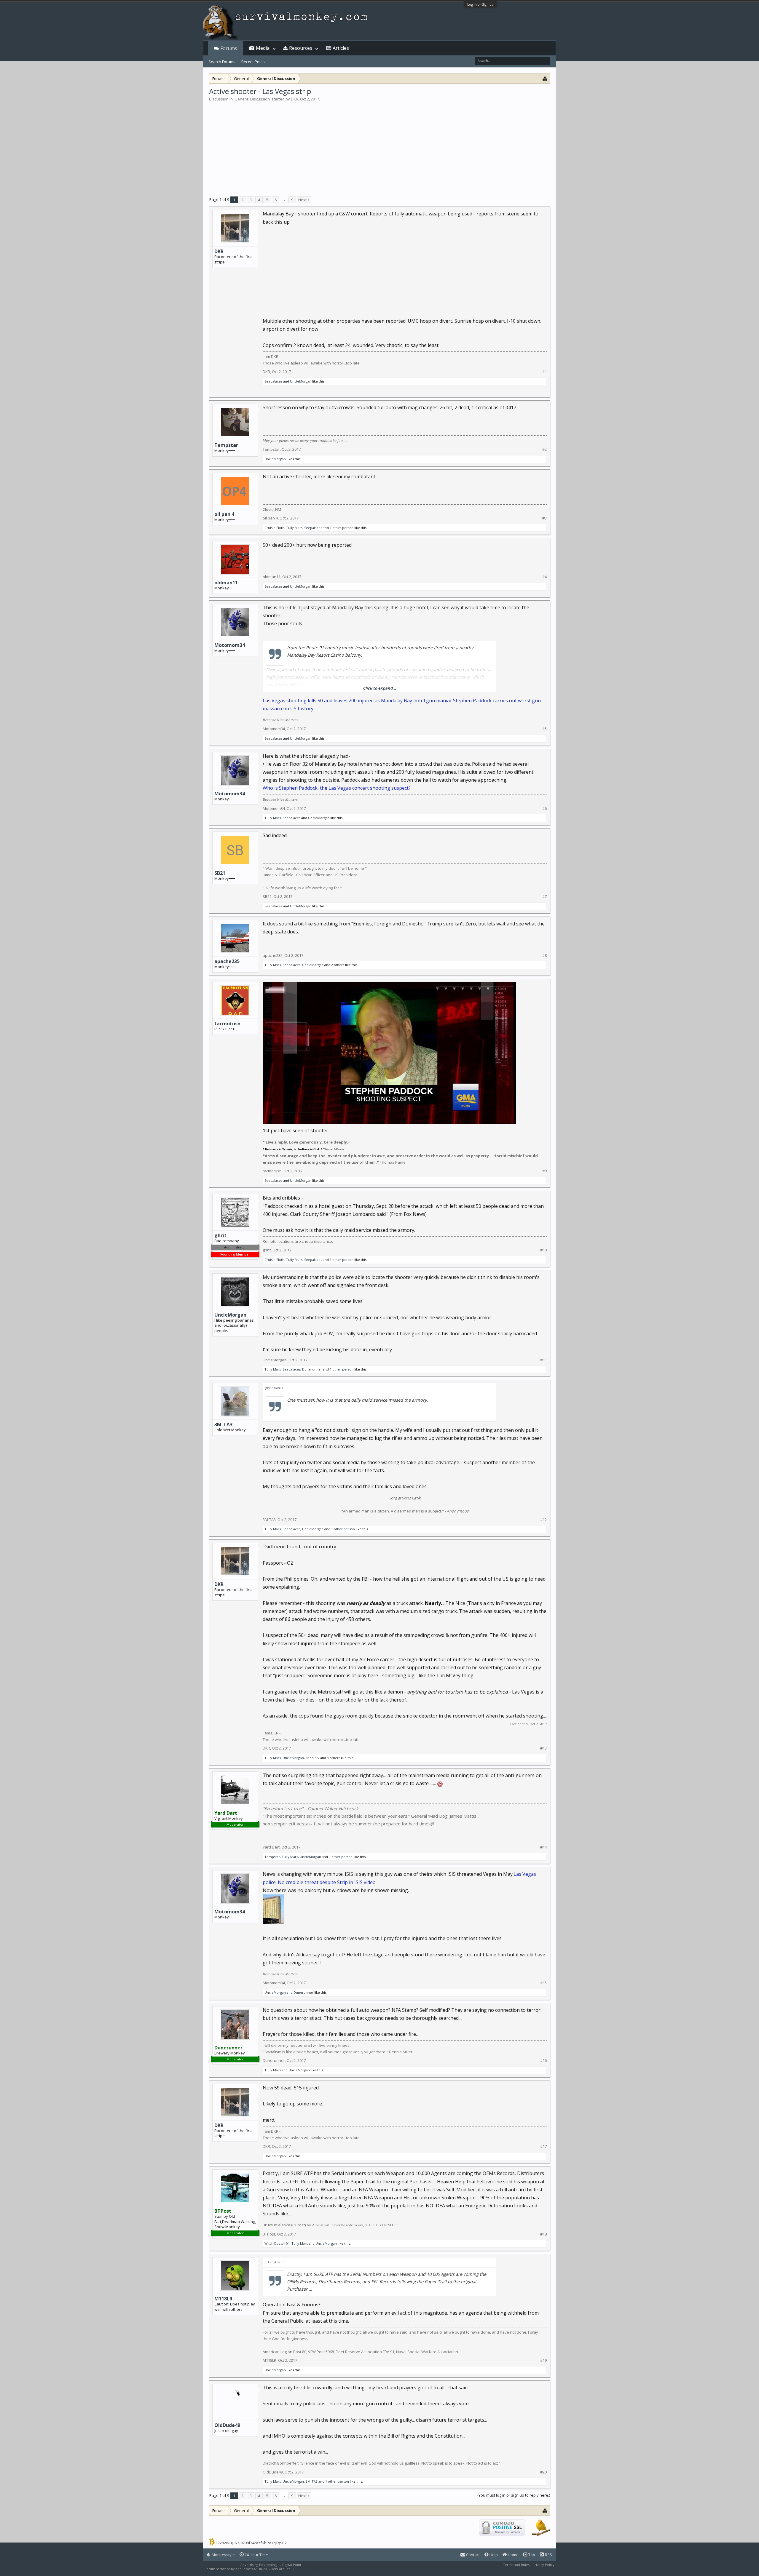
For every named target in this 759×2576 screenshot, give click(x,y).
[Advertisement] (379, 146)
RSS (548, 2555)
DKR (295, 99)
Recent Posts (253, 62)
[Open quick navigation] (545, 78)
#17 (543, 2146)
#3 (544, 518)
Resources (301, 48)
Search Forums (222, 62)
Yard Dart (271, 1847)
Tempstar (226, 445)
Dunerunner (312, 1369)
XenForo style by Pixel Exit (316, 2569)
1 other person (342, 528)
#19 (543, 2360)
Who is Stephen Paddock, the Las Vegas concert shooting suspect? (337, 788)
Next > (304, 200)
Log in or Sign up (480, 4)
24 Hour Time (256, 2555)
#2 (544, 449)
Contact (472, 2555)
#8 (544, 956)
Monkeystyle (223, 2555)
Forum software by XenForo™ (248, 2569)
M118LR (223, 2299)
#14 (543, 1847)
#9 (544, 1171)
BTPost (269, 2234)
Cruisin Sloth (274, 528)
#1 (544, 372)
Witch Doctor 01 (277, 2243)
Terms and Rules (516, 2565)
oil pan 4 (224, 514)
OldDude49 (227, 2425)
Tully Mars (294, 528)
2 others (338, 965)
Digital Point (292, 2565)
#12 (543, 1520)
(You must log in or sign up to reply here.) (514, 2495)
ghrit (267, 1250)
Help (493, 2555)
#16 (543, 2061)
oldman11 (226, 583)
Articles (341, 48)
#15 (543, 1983)
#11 (543, 1360)
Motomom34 (230, 645)
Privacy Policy (543, 2565)
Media (263, 48)
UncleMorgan (301, 381)
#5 (544, 729)
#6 (544, 809)
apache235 (227, 961)
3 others (334, 1758)
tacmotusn (227, 1024)
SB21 (220, 873)
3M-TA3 (223, 1424)
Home (513, 2555)
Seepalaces (273, 381)
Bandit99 (312, 1758)
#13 (543, 1748)
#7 (544, 897)
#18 (543, 2234)
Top (531, 2555)
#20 (543, 2472)
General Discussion (252, 99)
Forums (229, 48)
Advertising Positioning (259, 2565)
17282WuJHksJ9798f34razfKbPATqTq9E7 (251, 2543)
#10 (543, 1250)
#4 (544, 577)
